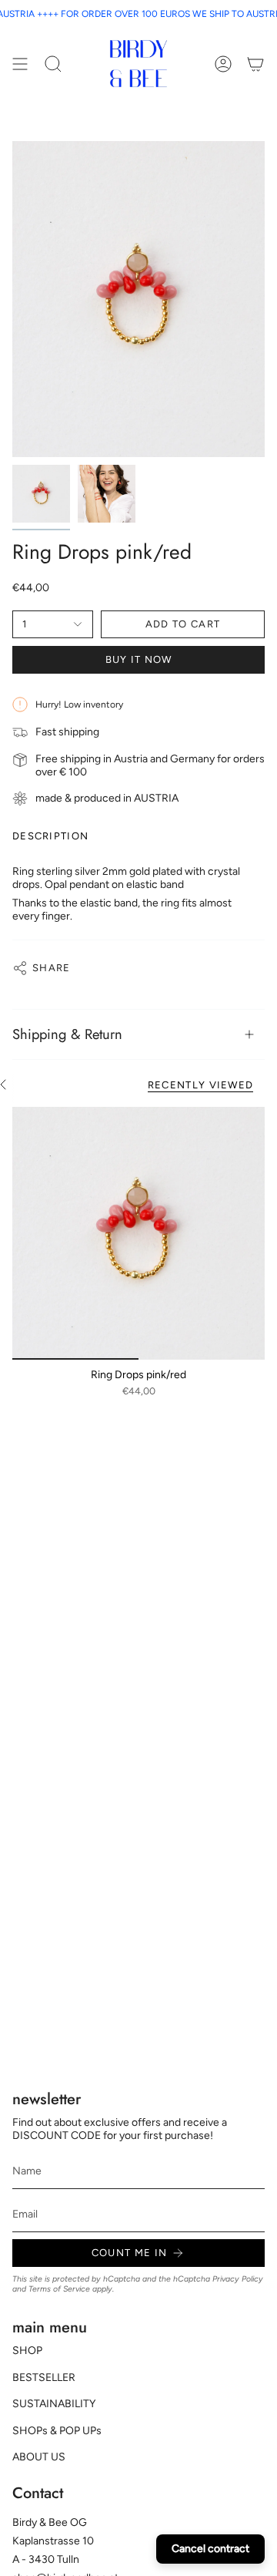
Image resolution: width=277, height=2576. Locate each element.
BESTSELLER (44, 2378)
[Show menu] (20, 64)
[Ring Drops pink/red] (138, 1233)
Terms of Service (59, 2289)
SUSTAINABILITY (54, 2404)
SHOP (27, 2351)
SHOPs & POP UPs (57, 2431)
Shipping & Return (67, 1034)
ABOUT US (39, 2457)
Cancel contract (210, 2549)
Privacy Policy (238, 2279)
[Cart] (255, 64)
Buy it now (139, 659)
